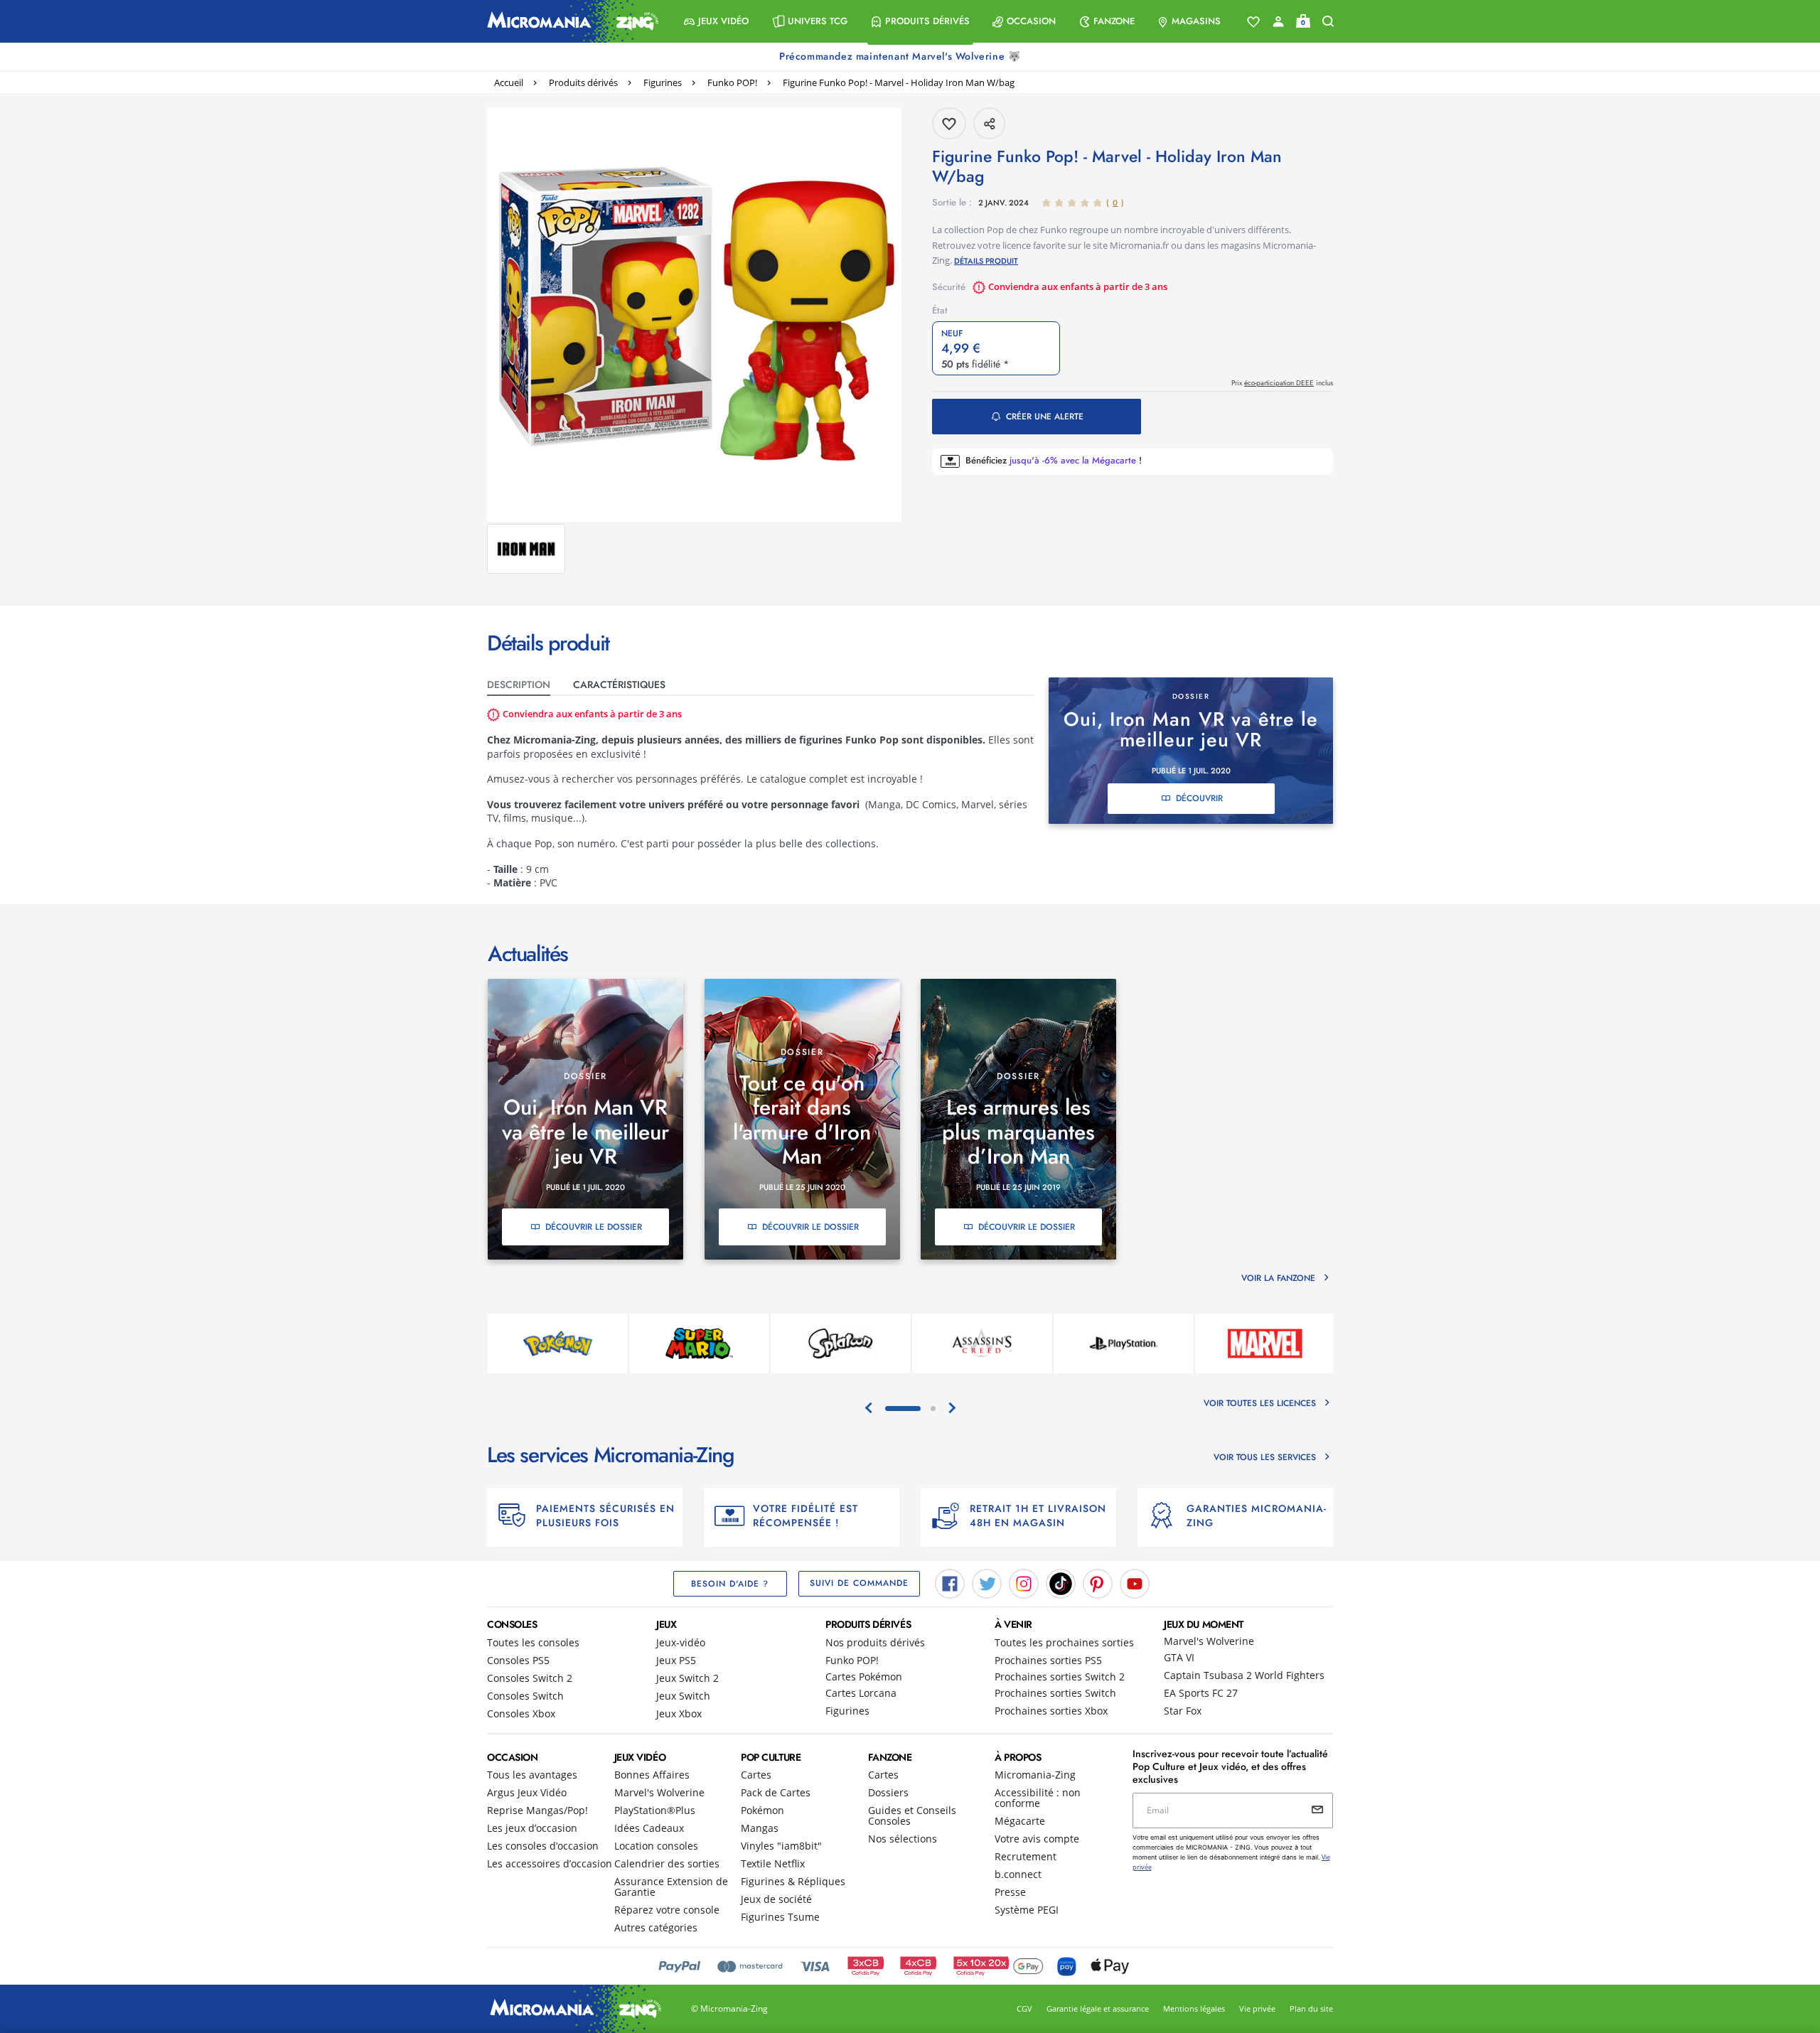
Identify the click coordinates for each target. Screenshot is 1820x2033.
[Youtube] (1135, 1582)
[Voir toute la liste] (1253, 22)
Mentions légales (1194, 2008)
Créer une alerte (1045, 417)
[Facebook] (950, 1582)
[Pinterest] (1098, 1582)
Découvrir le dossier (594, 1227)
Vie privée (1257, 2008)
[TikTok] (1061, 1582)
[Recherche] (1328, 22)
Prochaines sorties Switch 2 (1060, 1677)
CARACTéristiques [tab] (619, 685)
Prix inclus (1282, 383)
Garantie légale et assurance (1098, 2008)
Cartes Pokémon (864, 1677)
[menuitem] (716, 21)
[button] (716, 21)
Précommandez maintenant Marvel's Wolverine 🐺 (901, 56)
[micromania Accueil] (569, 21)
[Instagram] (1024, 1582)
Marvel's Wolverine (1209, 1641)
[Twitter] (987, 1582)
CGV (1024, 2008)
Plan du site (1311, 2008)
